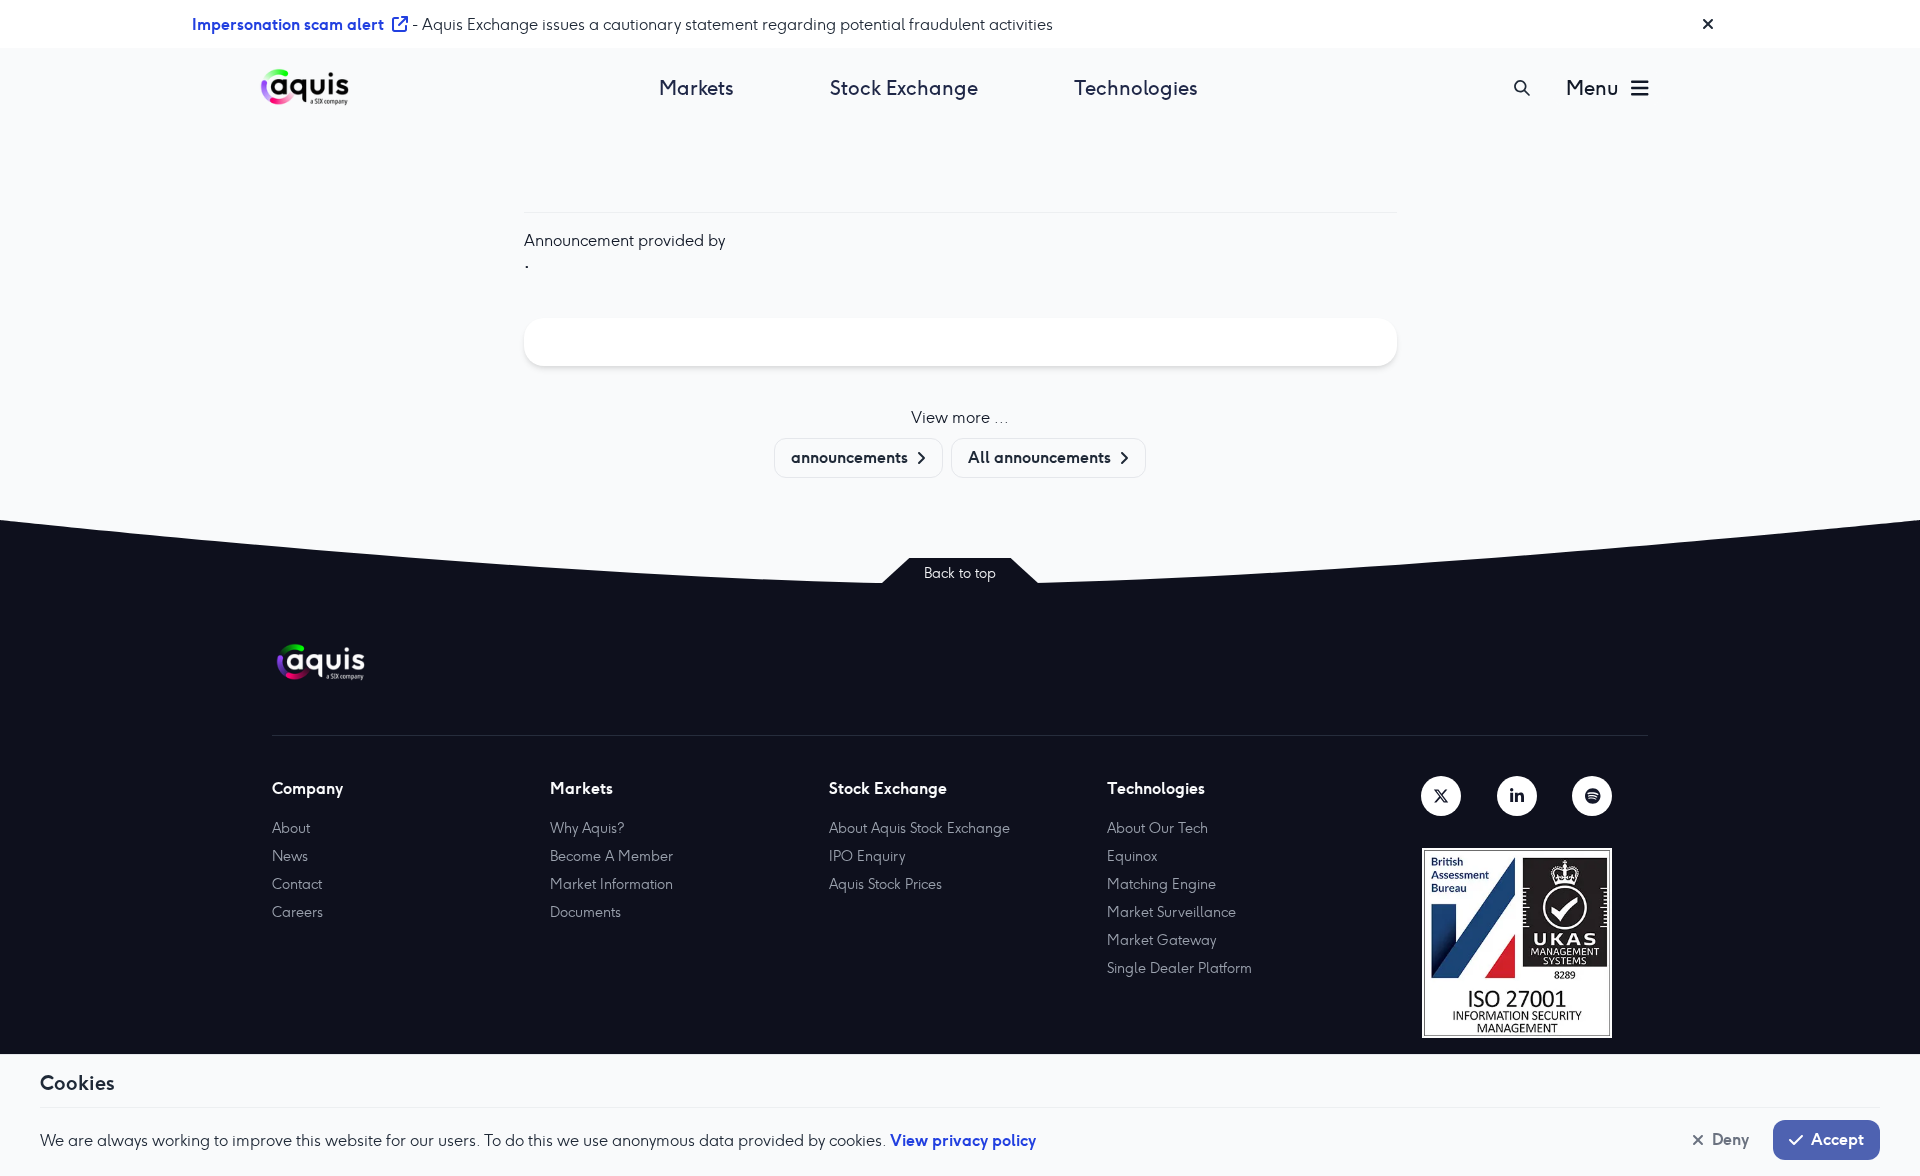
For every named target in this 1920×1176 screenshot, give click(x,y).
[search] (1522, 88)
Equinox (1132, 856)
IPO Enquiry (867, 856)
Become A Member (611, 856)
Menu (1592, 88)
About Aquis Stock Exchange (919, 828)
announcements (849, 457)
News (290, 856)
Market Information (611, 884)
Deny (1730, 1139)
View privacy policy (963, 1140)
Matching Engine (1161, 884)
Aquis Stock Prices (885, 884)
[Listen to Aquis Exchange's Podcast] (1592, 796)
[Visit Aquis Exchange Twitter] (1441, 796)
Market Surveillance (1171, 912)
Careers (297, 912)
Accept (1837, 1139)
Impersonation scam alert (288, 24)
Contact (297, 884)
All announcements (1039, 457)
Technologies (1136, 88)
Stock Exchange (904, 88)
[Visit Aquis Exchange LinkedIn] (1517, 796)
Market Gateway (1161, 940)
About (291, 828)
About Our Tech (1157, 828)
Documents (585, 912)
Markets (696, 88)
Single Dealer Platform (1179, 968)
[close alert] (1708, 24)
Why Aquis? (587, 828)
